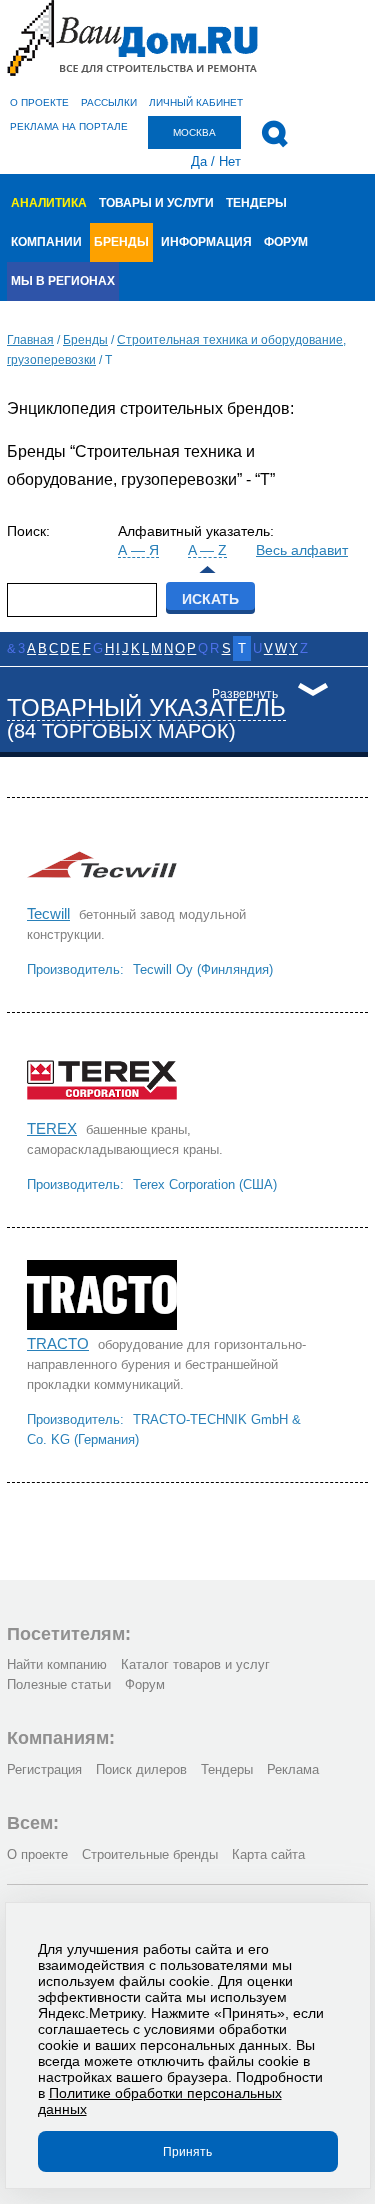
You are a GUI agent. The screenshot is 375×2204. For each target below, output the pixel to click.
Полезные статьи (59, 1684)
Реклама (293, 1769)
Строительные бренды (150, 1854)
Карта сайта (268, 1854)
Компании (46, 242)
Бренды (121, 242)
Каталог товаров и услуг (195, 1664)
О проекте (39, 102)
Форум (286, 242)
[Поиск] (274, 134)
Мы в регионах (63, 281)
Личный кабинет (196, 102)
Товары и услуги (156, 203)
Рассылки (109, 102)
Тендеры (256, 203)
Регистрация (44, 1769)
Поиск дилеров (141, 1769)
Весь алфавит (302, 550)
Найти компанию (57, 1664)
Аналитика (49, 203)
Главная (30, 340)
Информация (206, 242)
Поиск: (28, 531)
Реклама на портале (69, 126)
